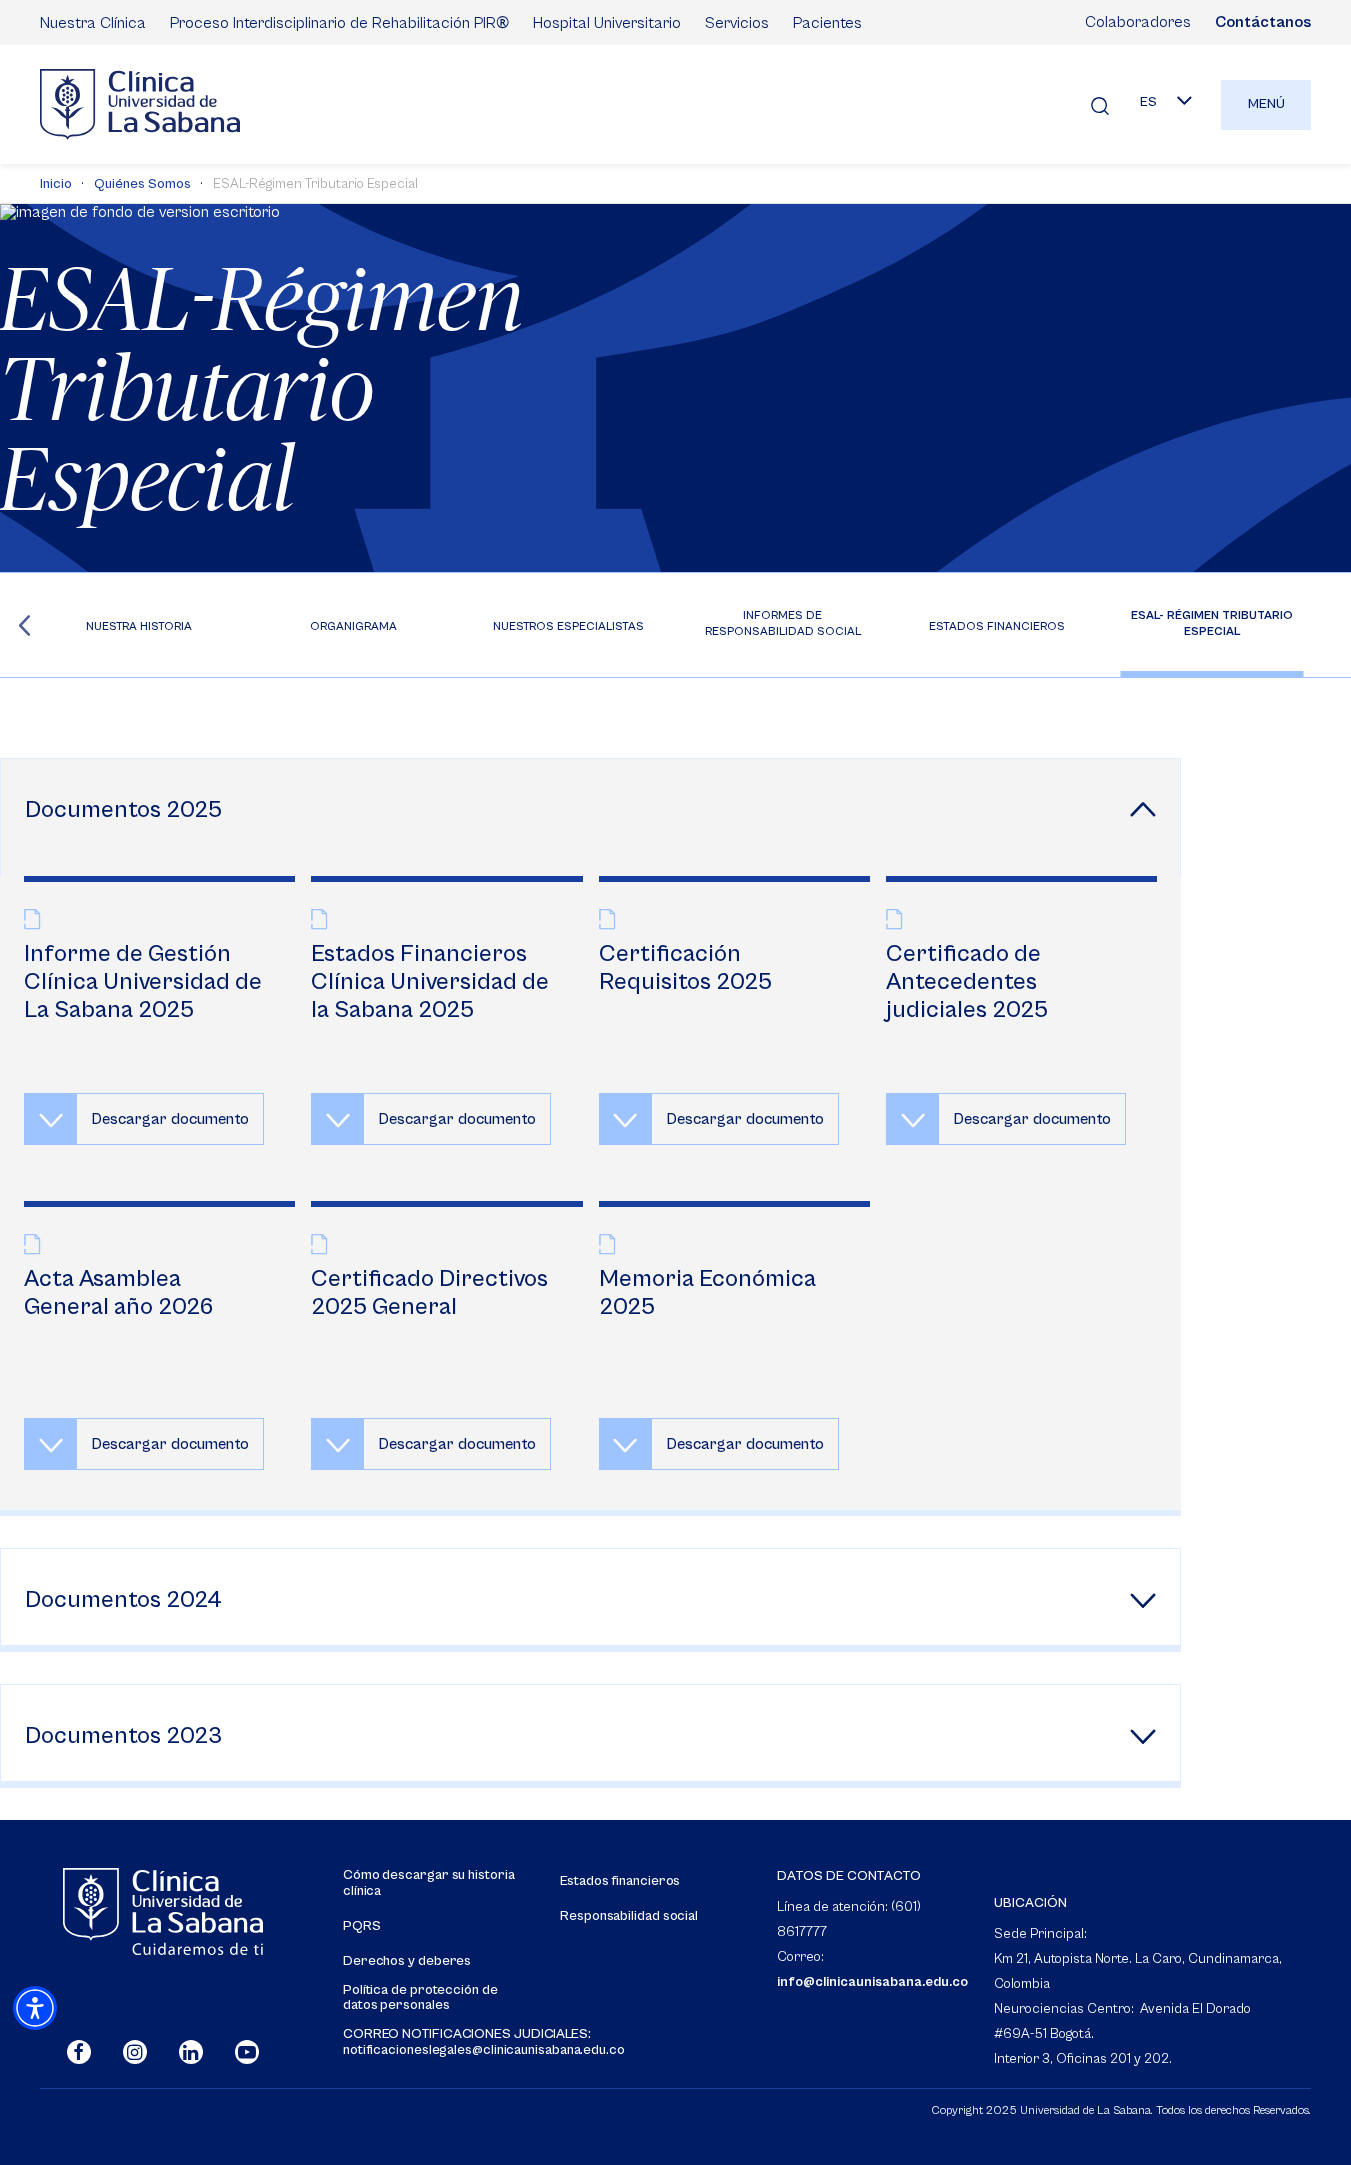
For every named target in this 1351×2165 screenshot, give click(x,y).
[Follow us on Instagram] (135, 2052)
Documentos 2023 (123, 1736)
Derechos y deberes (407, 1961)
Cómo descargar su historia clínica (429, 1883)
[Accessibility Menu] (35, 2008)
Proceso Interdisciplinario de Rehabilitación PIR (339, 22)
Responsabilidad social (629, 1916)
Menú (1266, 104)
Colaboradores (1138, 22)
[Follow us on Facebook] (79, 2052)
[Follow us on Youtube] (247, 2052)
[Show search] (1100, 105)
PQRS (362, 1926)
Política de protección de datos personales (420, 1998)
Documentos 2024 (123, 1600)
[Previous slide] (24, 625)
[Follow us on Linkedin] (191, 2052)
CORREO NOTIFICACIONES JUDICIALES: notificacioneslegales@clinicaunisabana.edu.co (484, 2042)
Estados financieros (620, 1881)
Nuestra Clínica (93, 23)
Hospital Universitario (607, 23)
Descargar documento (170, 1119)
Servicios (737, 23)
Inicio (56, 184)
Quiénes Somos (142, 184)
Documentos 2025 (123, 810)
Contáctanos (1263, 22)
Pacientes (827, 23)
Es (1148, 102)
